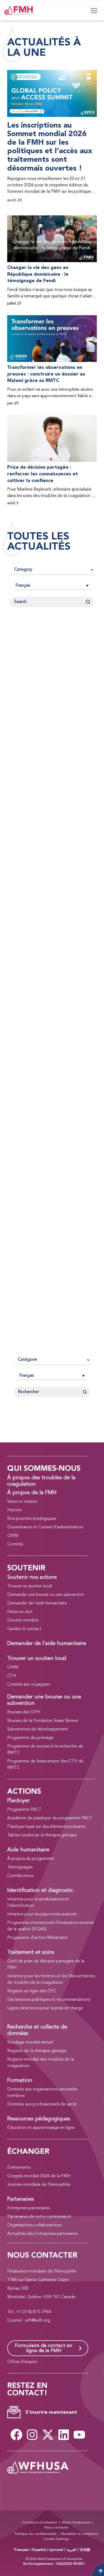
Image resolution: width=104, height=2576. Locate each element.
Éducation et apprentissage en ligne (41, 2128)
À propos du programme (31, 1859)
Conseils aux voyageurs (29, 1685)
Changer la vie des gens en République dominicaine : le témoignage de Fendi (38, 274)
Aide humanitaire (28, 1850)
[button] (52, 586)
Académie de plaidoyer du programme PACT (50, 1818)
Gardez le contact (24, 1629)
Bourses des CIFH (24, 1712)
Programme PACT (24, 1810)
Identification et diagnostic (40, 1891)
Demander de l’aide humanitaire (37, 1603)
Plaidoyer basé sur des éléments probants (46, 1827)
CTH (12, 1676)
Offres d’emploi (22, 2362)
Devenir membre (23, 1620)
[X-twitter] (48, 2435)
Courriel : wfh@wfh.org (29, 2321)
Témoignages (20, 1867)
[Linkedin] (63, 2435)
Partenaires (21, 2199)
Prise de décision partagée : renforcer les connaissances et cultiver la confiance (43, 474)
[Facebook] (16, 2435)
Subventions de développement (38, 1729)
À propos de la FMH (32, 1493)
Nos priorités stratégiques (32, 1519)
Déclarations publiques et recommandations (49, 2000)
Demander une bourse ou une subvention (46, 1595)
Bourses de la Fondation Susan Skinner (43, 1721)
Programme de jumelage (30, 1738)
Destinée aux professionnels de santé (42, 2104)
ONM (13, 1536)
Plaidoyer (18, 1801)
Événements (19, 2168)
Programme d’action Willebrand (37, 1938)
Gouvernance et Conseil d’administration (45, 1527)
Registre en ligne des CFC (31, 1991)
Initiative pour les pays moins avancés (42, 1914)
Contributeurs (20, 1876)
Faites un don (20, 1612)
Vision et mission (22, 1502)
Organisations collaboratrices (35, 2225)
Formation (20, 2081)
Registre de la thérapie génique (37, 2051)
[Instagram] (32, 2435)
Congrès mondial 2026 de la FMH (39, 2176)
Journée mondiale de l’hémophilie (39, 2185)
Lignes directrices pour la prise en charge (45, 2008)
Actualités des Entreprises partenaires (42, 2234)
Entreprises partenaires (29, 2208)
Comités (15, 1544)
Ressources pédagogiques (39, 2119)
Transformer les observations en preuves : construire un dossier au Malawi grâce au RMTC (46, 374)
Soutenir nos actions (32, 1577)
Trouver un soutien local (30, 1586)
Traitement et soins (31, 1952)
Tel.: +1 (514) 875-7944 (29, 2312)
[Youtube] (79, 2435)
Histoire (15, 1510)
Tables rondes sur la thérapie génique (42, 1835)
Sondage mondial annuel (30, 2042)
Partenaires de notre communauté (39, 2217)
